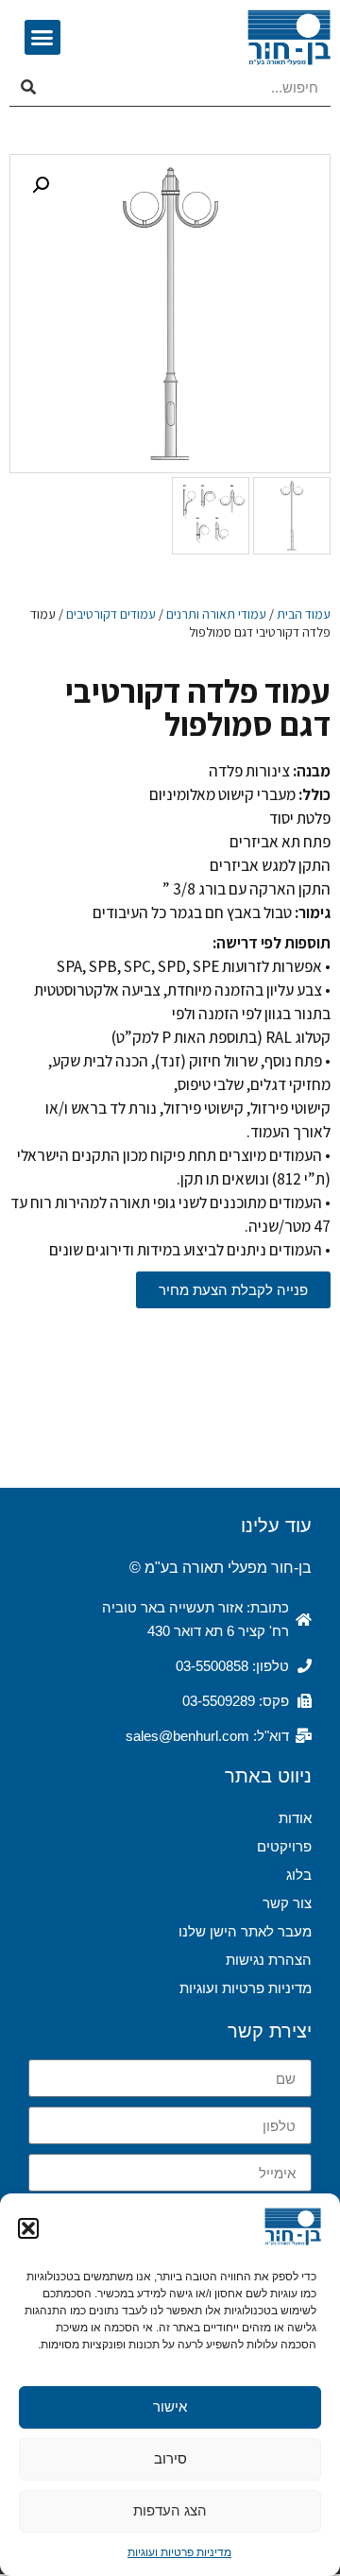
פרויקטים (284, 1846)
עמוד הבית (304, 614)
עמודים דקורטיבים (111, 614)
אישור (170, 2406)
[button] (28, 2228)
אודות (295, 1818)
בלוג (299, 1875)
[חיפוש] (28, 88)
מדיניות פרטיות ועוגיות (179, 2552)
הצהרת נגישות (269, 1960)
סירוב (170, 2458)
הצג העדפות (170, 2510)
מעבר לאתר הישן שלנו (245, 1931)
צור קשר (287, 1903)
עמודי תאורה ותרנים (216, 614)
